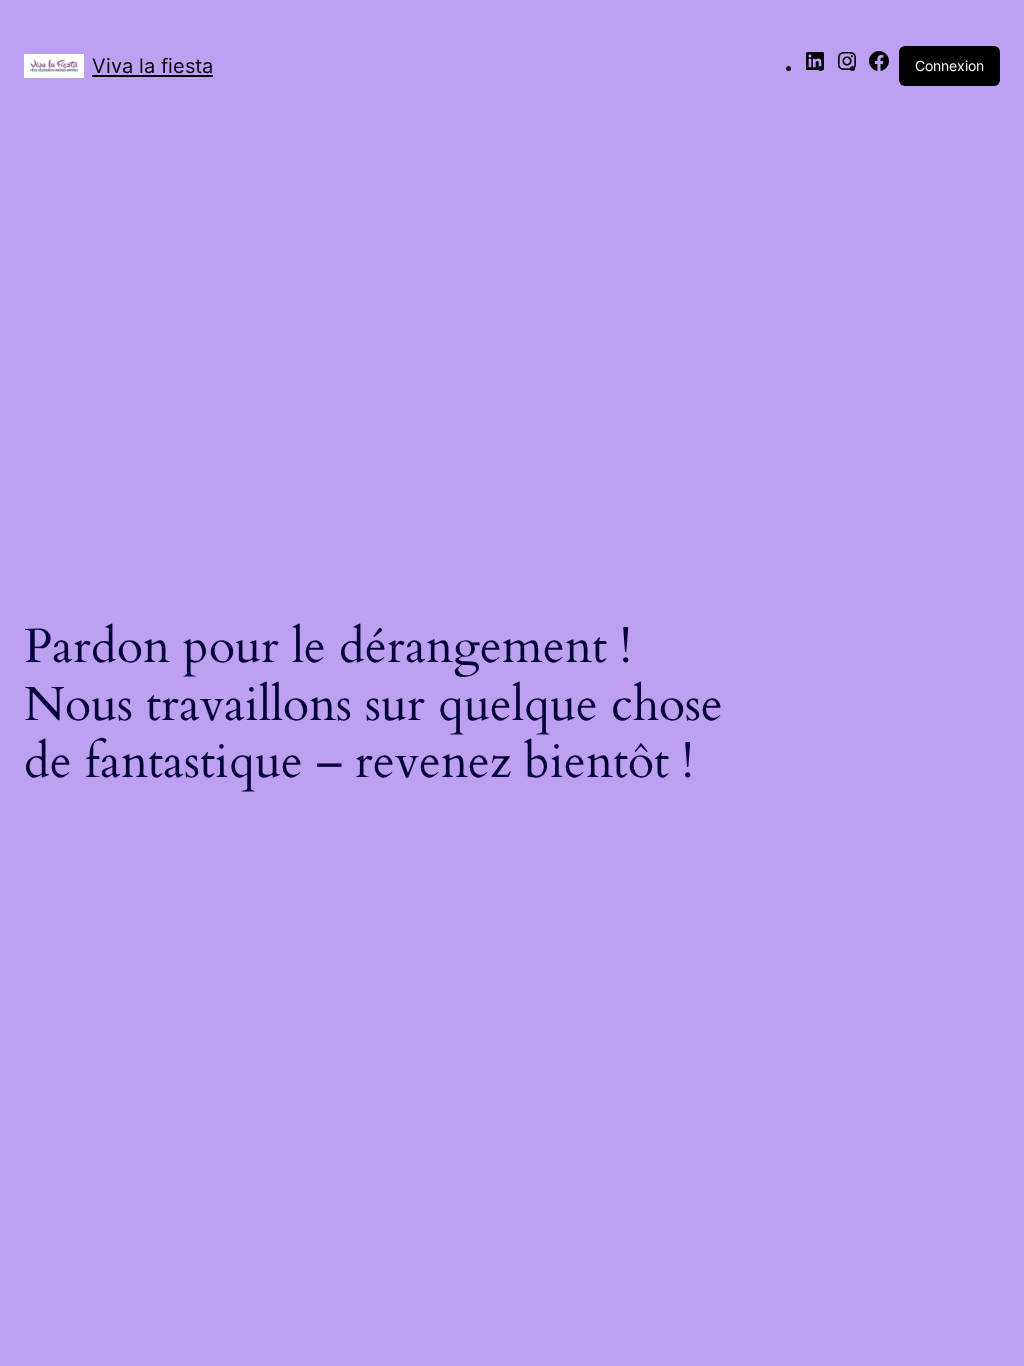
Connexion (949, 65)
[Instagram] (847, 67)
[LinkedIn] (815, 67)
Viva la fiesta (152, 66)
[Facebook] (879, 67)
